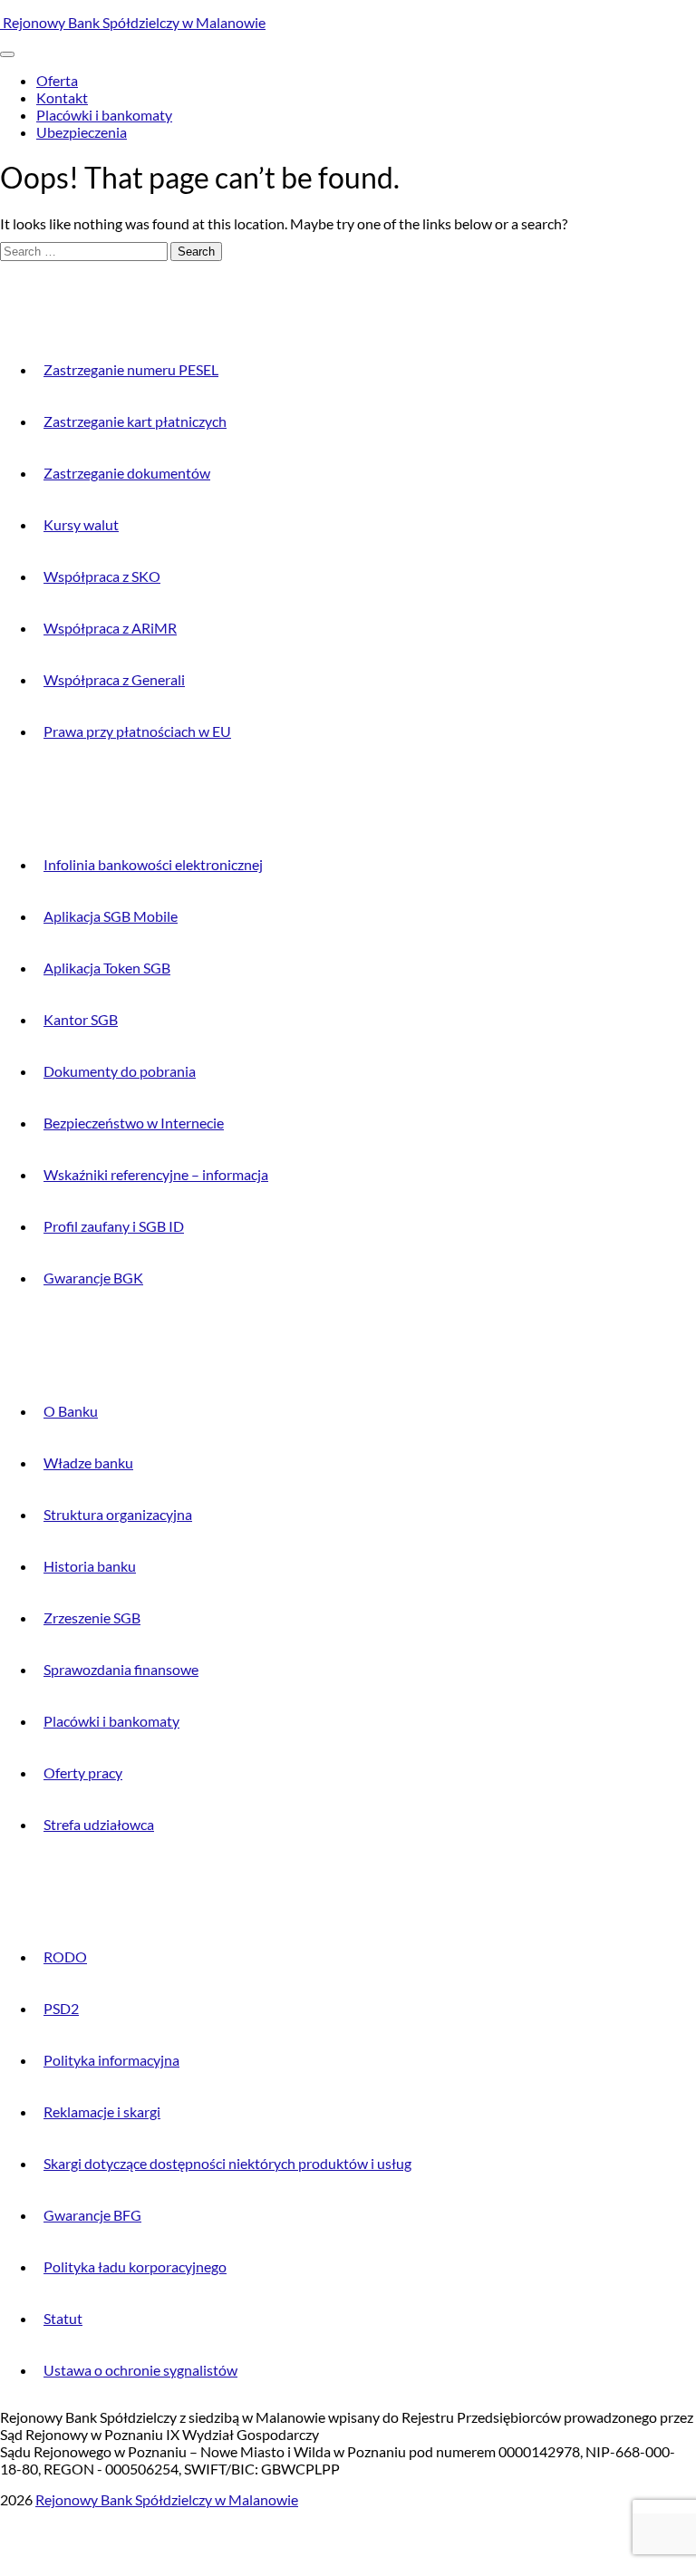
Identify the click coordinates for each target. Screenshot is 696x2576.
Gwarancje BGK (93, 1278)
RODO (65, 1956)
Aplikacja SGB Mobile (111, 916)
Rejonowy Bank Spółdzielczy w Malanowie (133, 22)
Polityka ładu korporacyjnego (135, 2266)
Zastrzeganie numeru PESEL (131, 369)
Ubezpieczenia (82, 132)
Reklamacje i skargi (102, 2111)
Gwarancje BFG (92, 2215)
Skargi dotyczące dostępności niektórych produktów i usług (227, 2163)
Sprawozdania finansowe (121, 1669)
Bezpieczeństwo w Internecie (134, 1123)
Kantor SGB (81, 1019)
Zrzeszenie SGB (92, 1617)
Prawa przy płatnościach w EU (137, 731)
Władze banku (88, 1462)
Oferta (57, 80)
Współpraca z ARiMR (110, 628)
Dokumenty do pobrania (120, 1071)
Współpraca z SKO (102, 576)
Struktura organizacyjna (118, 1514)
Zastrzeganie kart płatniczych (135, 421)
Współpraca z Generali (114, 679)
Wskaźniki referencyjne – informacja (156, 1174)
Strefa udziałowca (99, 1824)
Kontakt (62, 97)
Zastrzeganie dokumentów (127, 473)
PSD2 (61, 2008)
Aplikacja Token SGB (107, 968)
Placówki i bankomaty (104, 115)
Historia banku (90, 1566)
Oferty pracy (83, 1772)
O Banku (71, 1411)
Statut (63, 2318)
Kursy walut (81, 524)
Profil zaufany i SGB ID (114, 1226)
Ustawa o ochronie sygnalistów (140, 2370)
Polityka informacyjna (111, 2060)
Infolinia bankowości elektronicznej (153, 864)
